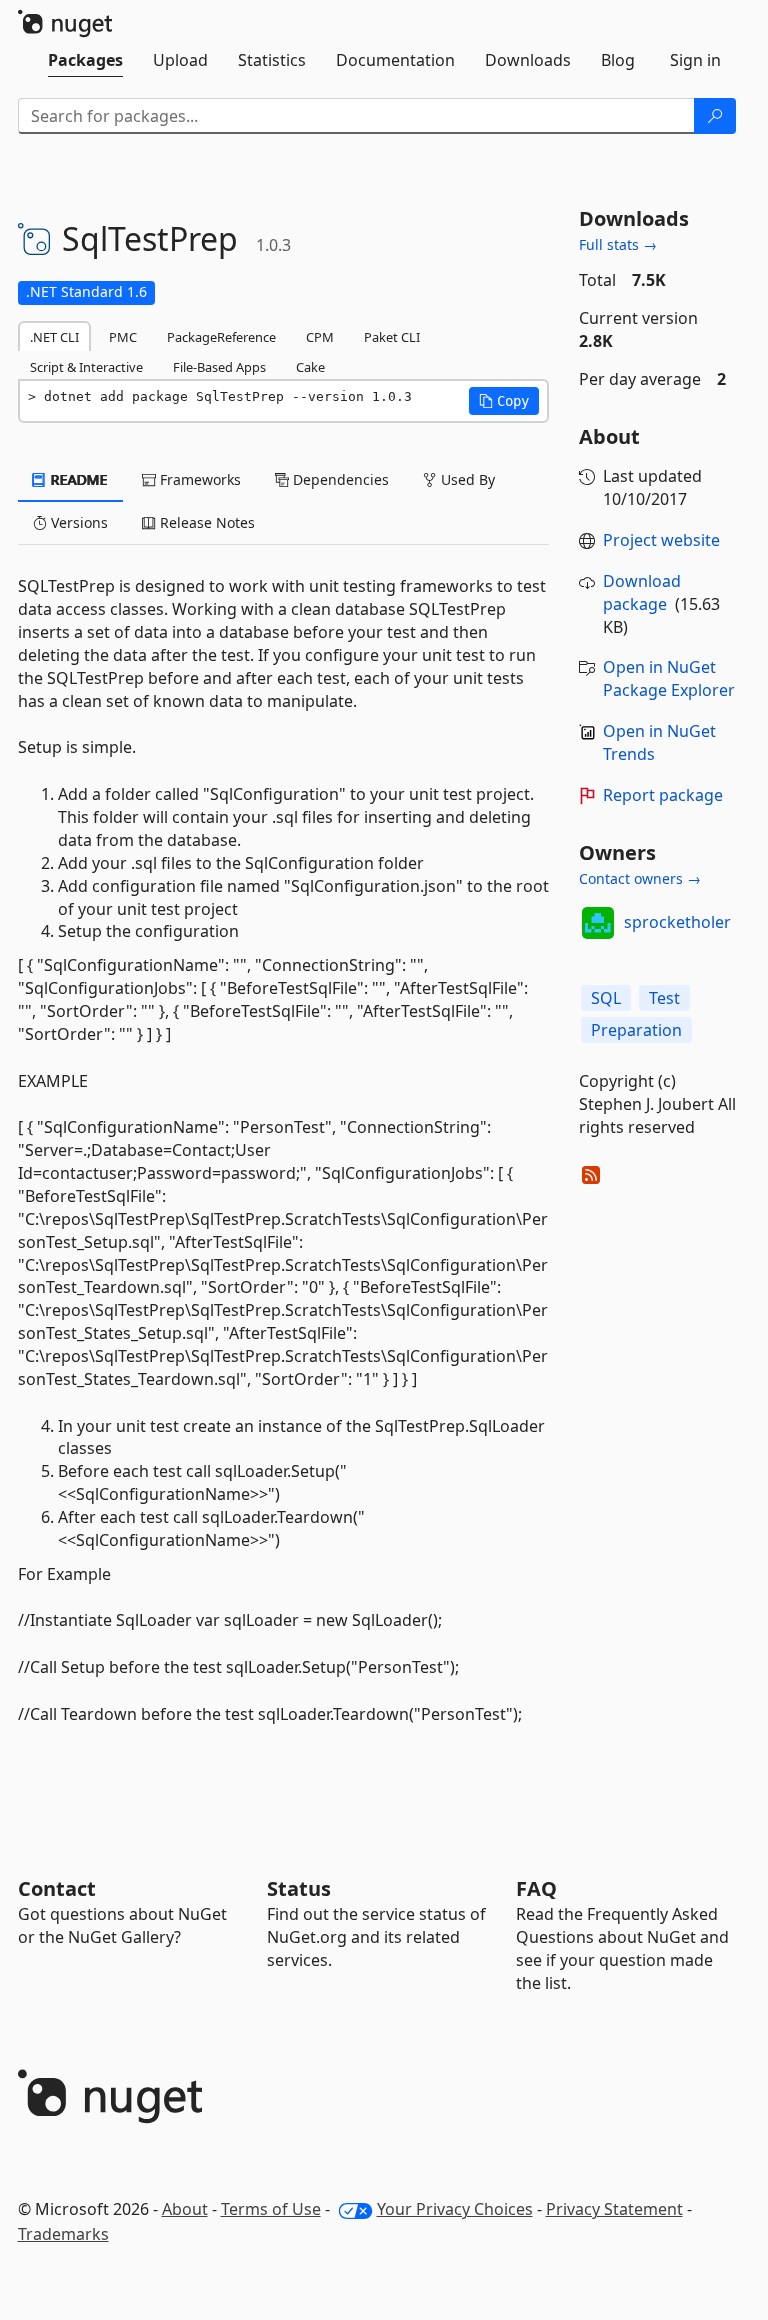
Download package (642, 592)
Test (664, 998)
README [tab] (77, 479)
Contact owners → (640, 878)
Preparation (636, 1030)
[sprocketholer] (598, 923)
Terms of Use (271, 2209)
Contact (57, 1888)
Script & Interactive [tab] (86, 367)
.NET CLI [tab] (54, 337)
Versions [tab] (77, 522)
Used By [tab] (466, 479)
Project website (661, 540)
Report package (663, 795)
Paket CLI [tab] (392, 337)
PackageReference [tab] (221, 337)
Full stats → (618, 244)
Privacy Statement (614, 2209)
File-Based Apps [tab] (219, 367)
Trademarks (63, 2234)
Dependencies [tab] (339, 479)
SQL (606, 998)
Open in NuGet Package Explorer (669, 678)
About (185, 2209)
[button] (504, 401)
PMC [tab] (123, 337)
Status (299, 1888)
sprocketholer (677, 922)
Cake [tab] (310, 367)
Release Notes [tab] (205, 522)
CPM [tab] (320, 337)
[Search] (715, 116)
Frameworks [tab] (198, 479)
